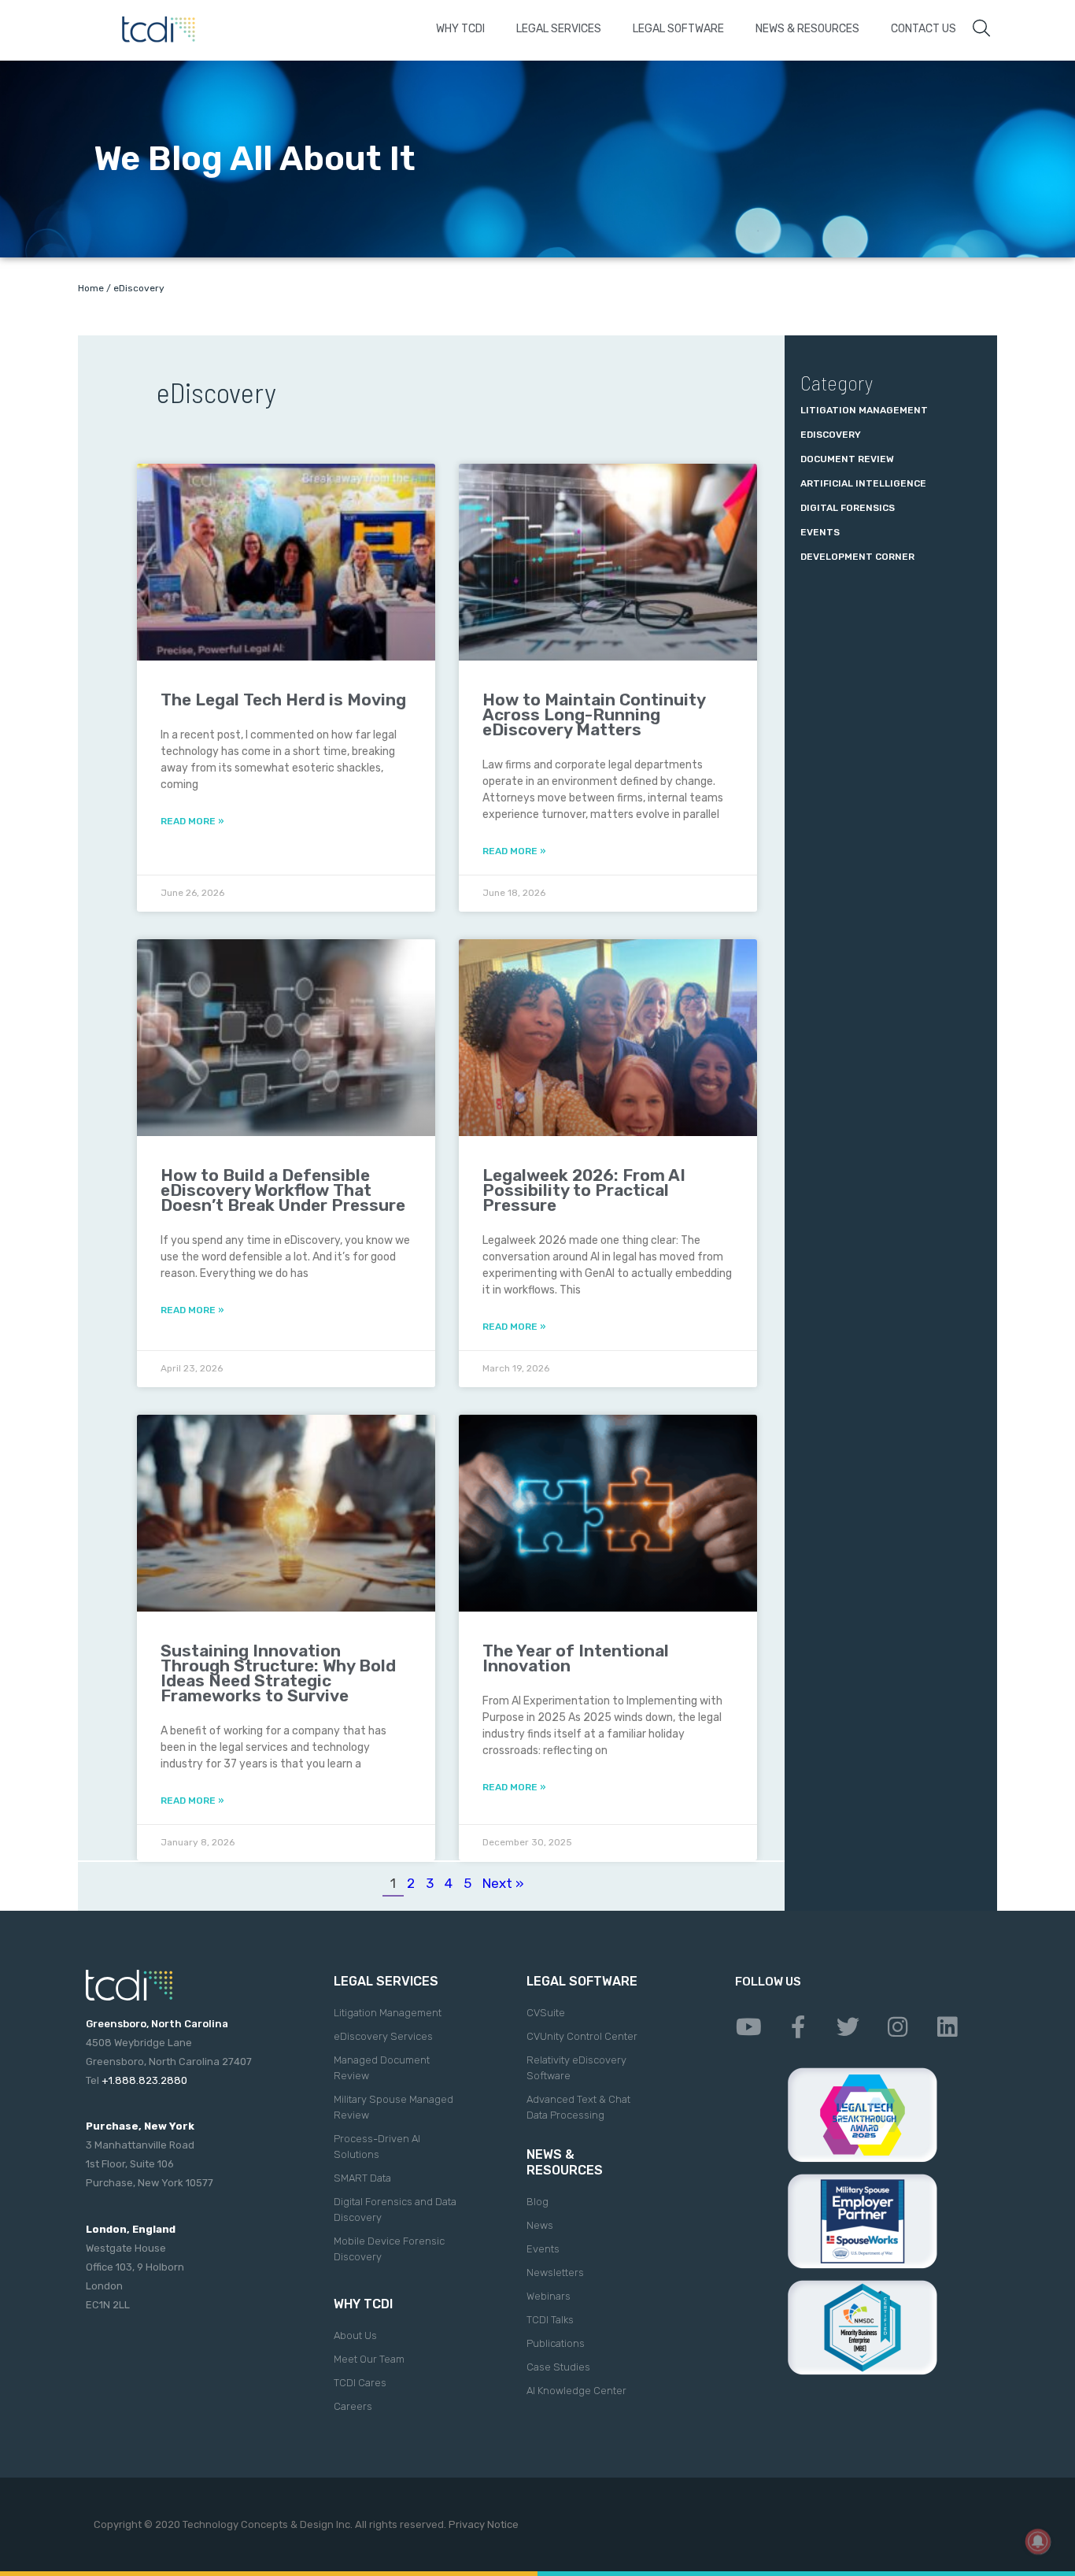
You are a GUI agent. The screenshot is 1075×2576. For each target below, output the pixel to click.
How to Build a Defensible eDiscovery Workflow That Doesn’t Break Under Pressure (283, 1190)
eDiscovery (831, 435)
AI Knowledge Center (576, 2391)
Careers (353, 2406)
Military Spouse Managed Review (393, 2107)
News (540, 2225)
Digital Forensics (848, 508)
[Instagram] (897, 2027)
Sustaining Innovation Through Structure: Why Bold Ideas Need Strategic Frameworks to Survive (278, 1673)
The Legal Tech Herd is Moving (283, 700)
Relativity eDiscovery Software (576, 2068)
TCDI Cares (360, 2383)
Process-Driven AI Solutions (377, 2147)
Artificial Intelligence (863, 483)
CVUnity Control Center (582, 2036)
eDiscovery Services (383, 2036)
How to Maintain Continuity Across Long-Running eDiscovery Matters (594, 714)
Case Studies (558, 2367)
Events (820, 532)
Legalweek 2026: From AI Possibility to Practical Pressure (584, 1190)
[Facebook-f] (798, 2027)
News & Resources (807, 29)
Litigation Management (864, 410)
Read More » (192, 821)
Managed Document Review (382, 2068)
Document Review (847, 459)
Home (91, 288)
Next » (503, 1883)
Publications (556, 2343)
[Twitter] (848, 2027)
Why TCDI (460, 29)
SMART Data (362, 2178)
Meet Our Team (369, 2359)
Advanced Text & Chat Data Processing (578, 2107)
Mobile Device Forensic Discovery (389, 2249)
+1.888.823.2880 (144, 2080)
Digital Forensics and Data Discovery (395, 2210)
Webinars (549, 2296)
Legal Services (559, 29)
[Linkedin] (947, 2027)
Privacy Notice (484, 2524)
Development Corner (857, 557)
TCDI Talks (550, 2320)
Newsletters (555, 2273)
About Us (355, 2335)
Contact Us (924, 29)
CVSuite (546, 2013)
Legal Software (678, 29)
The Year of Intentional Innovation (576, 1658)
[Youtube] (748, 2027)
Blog (537, 2202)
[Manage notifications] (1038, 2541)
